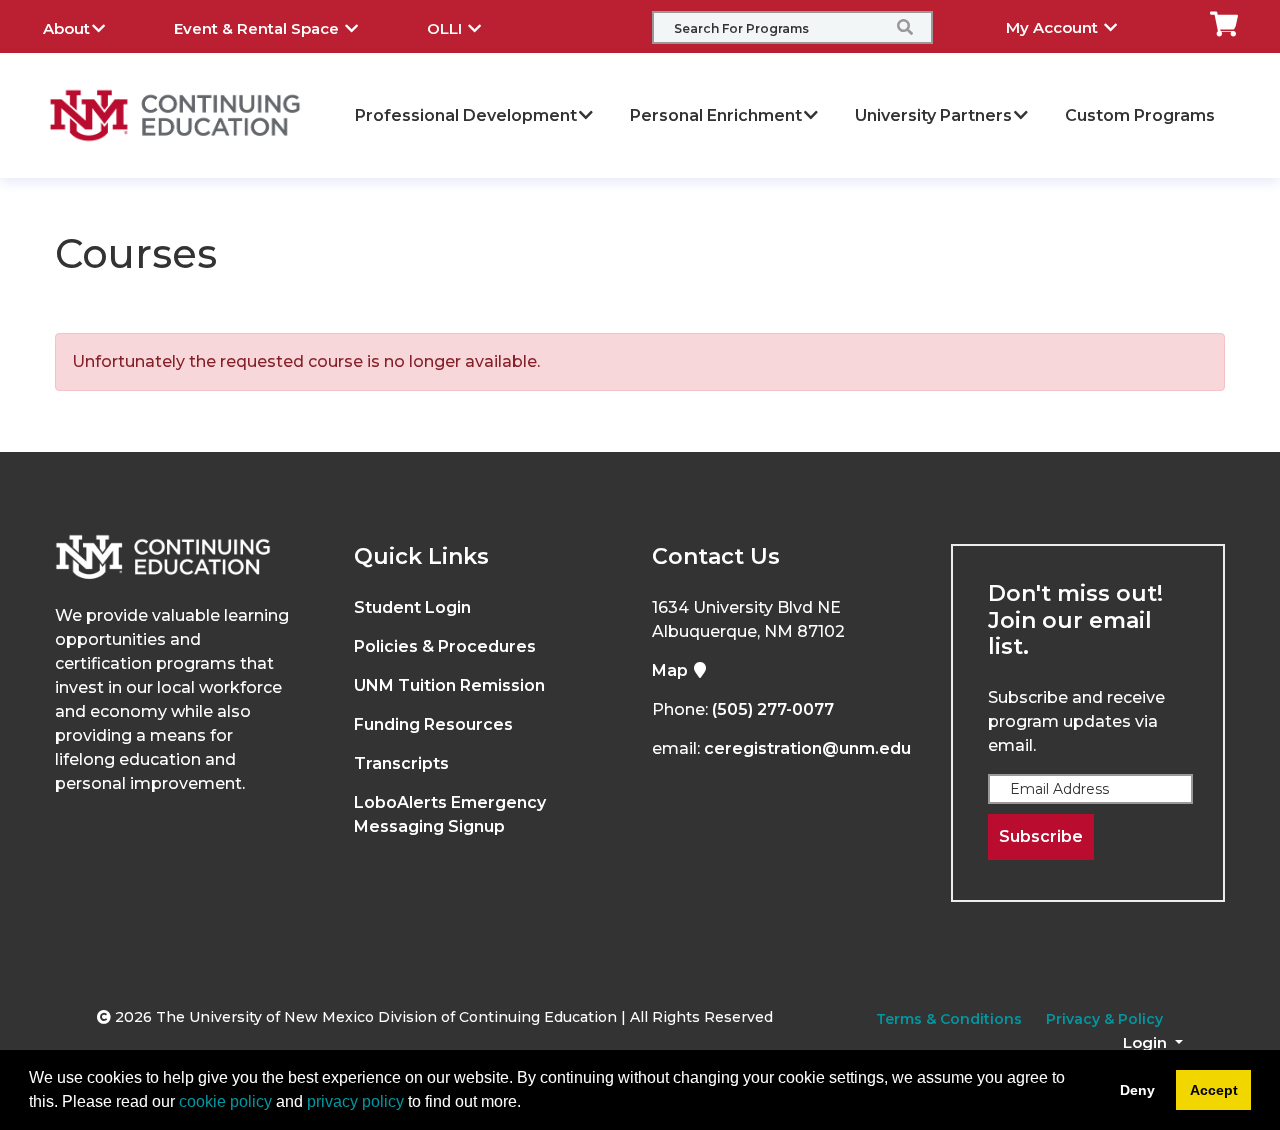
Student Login (412, 607)
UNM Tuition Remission (449, 685)
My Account (1054, 27)
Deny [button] (1137, 1090)
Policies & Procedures (445, 646)
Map (672, 670)
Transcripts (401, 763)
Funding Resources (433, 724)
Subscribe (1041, 836)
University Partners (933, 115)
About (66, 28)
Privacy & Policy (1104, 1019)
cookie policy (225, 1101)
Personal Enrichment (716, 115)
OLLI (446, 28)
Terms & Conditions (949, 1019)
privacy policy (355, 1101)
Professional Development (466, 115)
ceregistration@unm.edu (807, 748)
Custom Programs (1140, 115)
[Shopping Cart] (1224, 22)
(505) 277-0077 (773, 709)
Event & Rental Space (258, 28)
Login (1147, 1042)
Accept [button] (1214, 1090)
